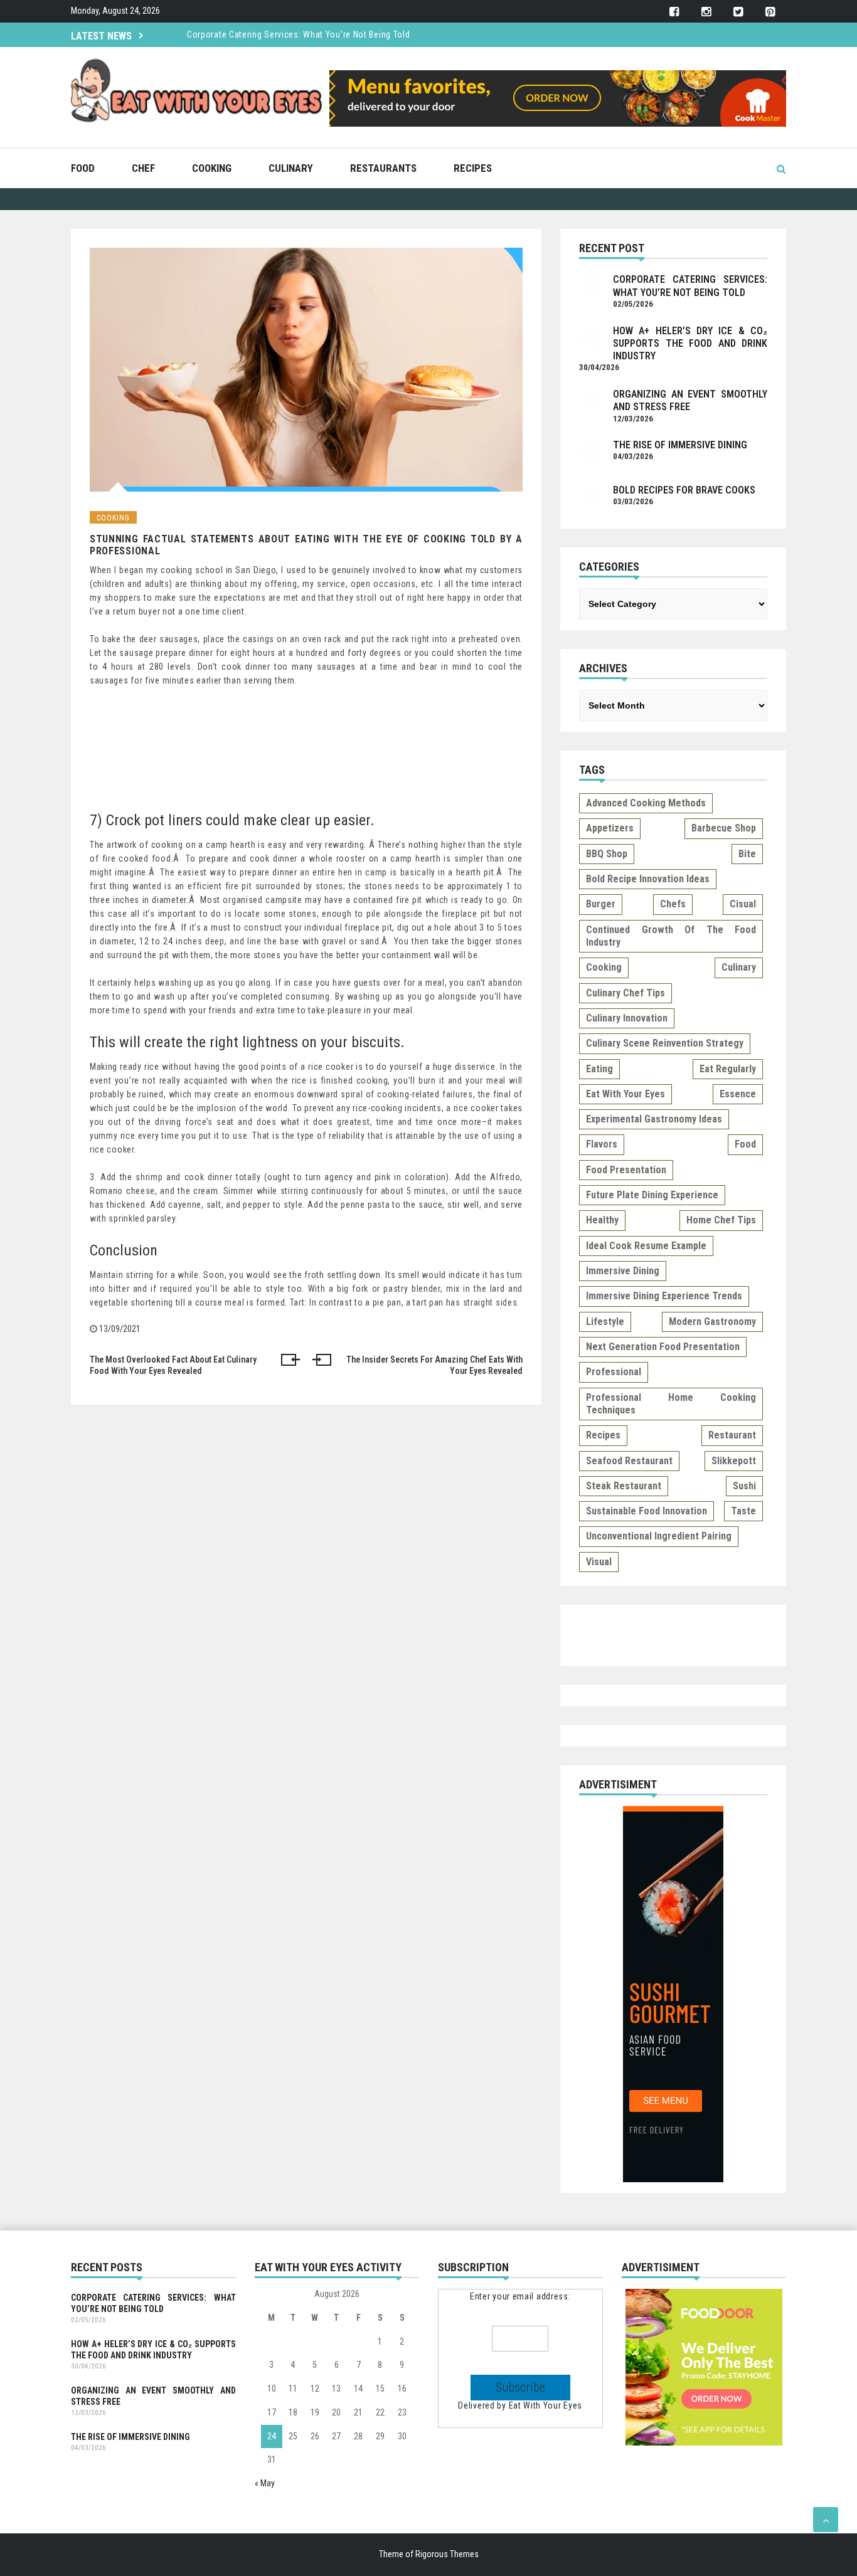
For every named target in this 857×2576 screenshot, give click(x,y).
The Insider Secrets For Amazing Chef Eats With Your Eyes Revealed (434, 1365)
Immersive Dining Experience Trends (664, 1296)
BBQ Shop (607, 854)
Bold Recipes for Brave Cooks (684, 490)
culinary (739, 967)
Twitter (738, 12)
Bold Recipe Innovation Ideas (648, 879)
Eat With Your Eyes (546, 2405)
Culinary (291, 168)
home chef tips (721, 1220)
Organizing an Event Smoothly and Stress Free (153, 2396)
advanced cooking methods (646, 803)
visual (599, 1562)
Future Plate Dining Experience (652, 1195)
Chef (143, 168)
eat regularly (728, 1069)
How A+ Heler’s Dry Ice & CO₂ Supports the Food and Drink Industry (690, 344)
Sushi (744, 1486)
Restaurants (383, 168)
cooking (604, 967)
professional (614, 1372)
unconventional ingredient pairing (659, 1536)
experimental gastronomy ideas (654, 1119)
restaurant (732, 1435)
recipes (603, 1435)
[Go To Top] (826, 2520)
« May (265, 2483)
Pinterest (770, 12)
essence (738, 1094)
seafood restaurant (629, 1461)
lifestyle (605, 1322)
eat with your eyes (625, 1094)
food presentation (626, 1170)
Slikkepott (734, 1461)
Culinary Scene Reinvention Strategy (665, 1043)
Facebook (674, 12)
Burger (601, 904)
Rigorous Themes (447, 2554)
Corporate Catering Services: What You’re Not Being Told (299, 34)
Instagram (706, 12)
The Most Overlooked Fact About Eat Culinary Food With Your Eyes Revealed (173, 1365)
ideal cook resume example (646, 1246)
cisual (743, 904)
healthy (602, 1220)
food (745, 1144)
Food (83, 168)
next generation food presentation (663, 1347)
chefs (673, 904)
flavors (602, 1144)
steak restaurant (624, 1486)
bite (747, 854)
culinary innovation (627, 1018)
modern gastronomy (712, 1322)
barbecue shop (724, 828)
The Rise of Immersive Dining (680, 445)
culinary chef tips (625, 993)
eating (599, 1069)
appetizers (610, 828)
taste (743, 1511)
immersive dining (623, 1271)
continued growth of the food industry (671, 936)
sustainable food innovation (647, 1511)
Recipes (473, 168)
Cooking (212, 168)
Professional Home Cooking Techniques (671, 1404)
